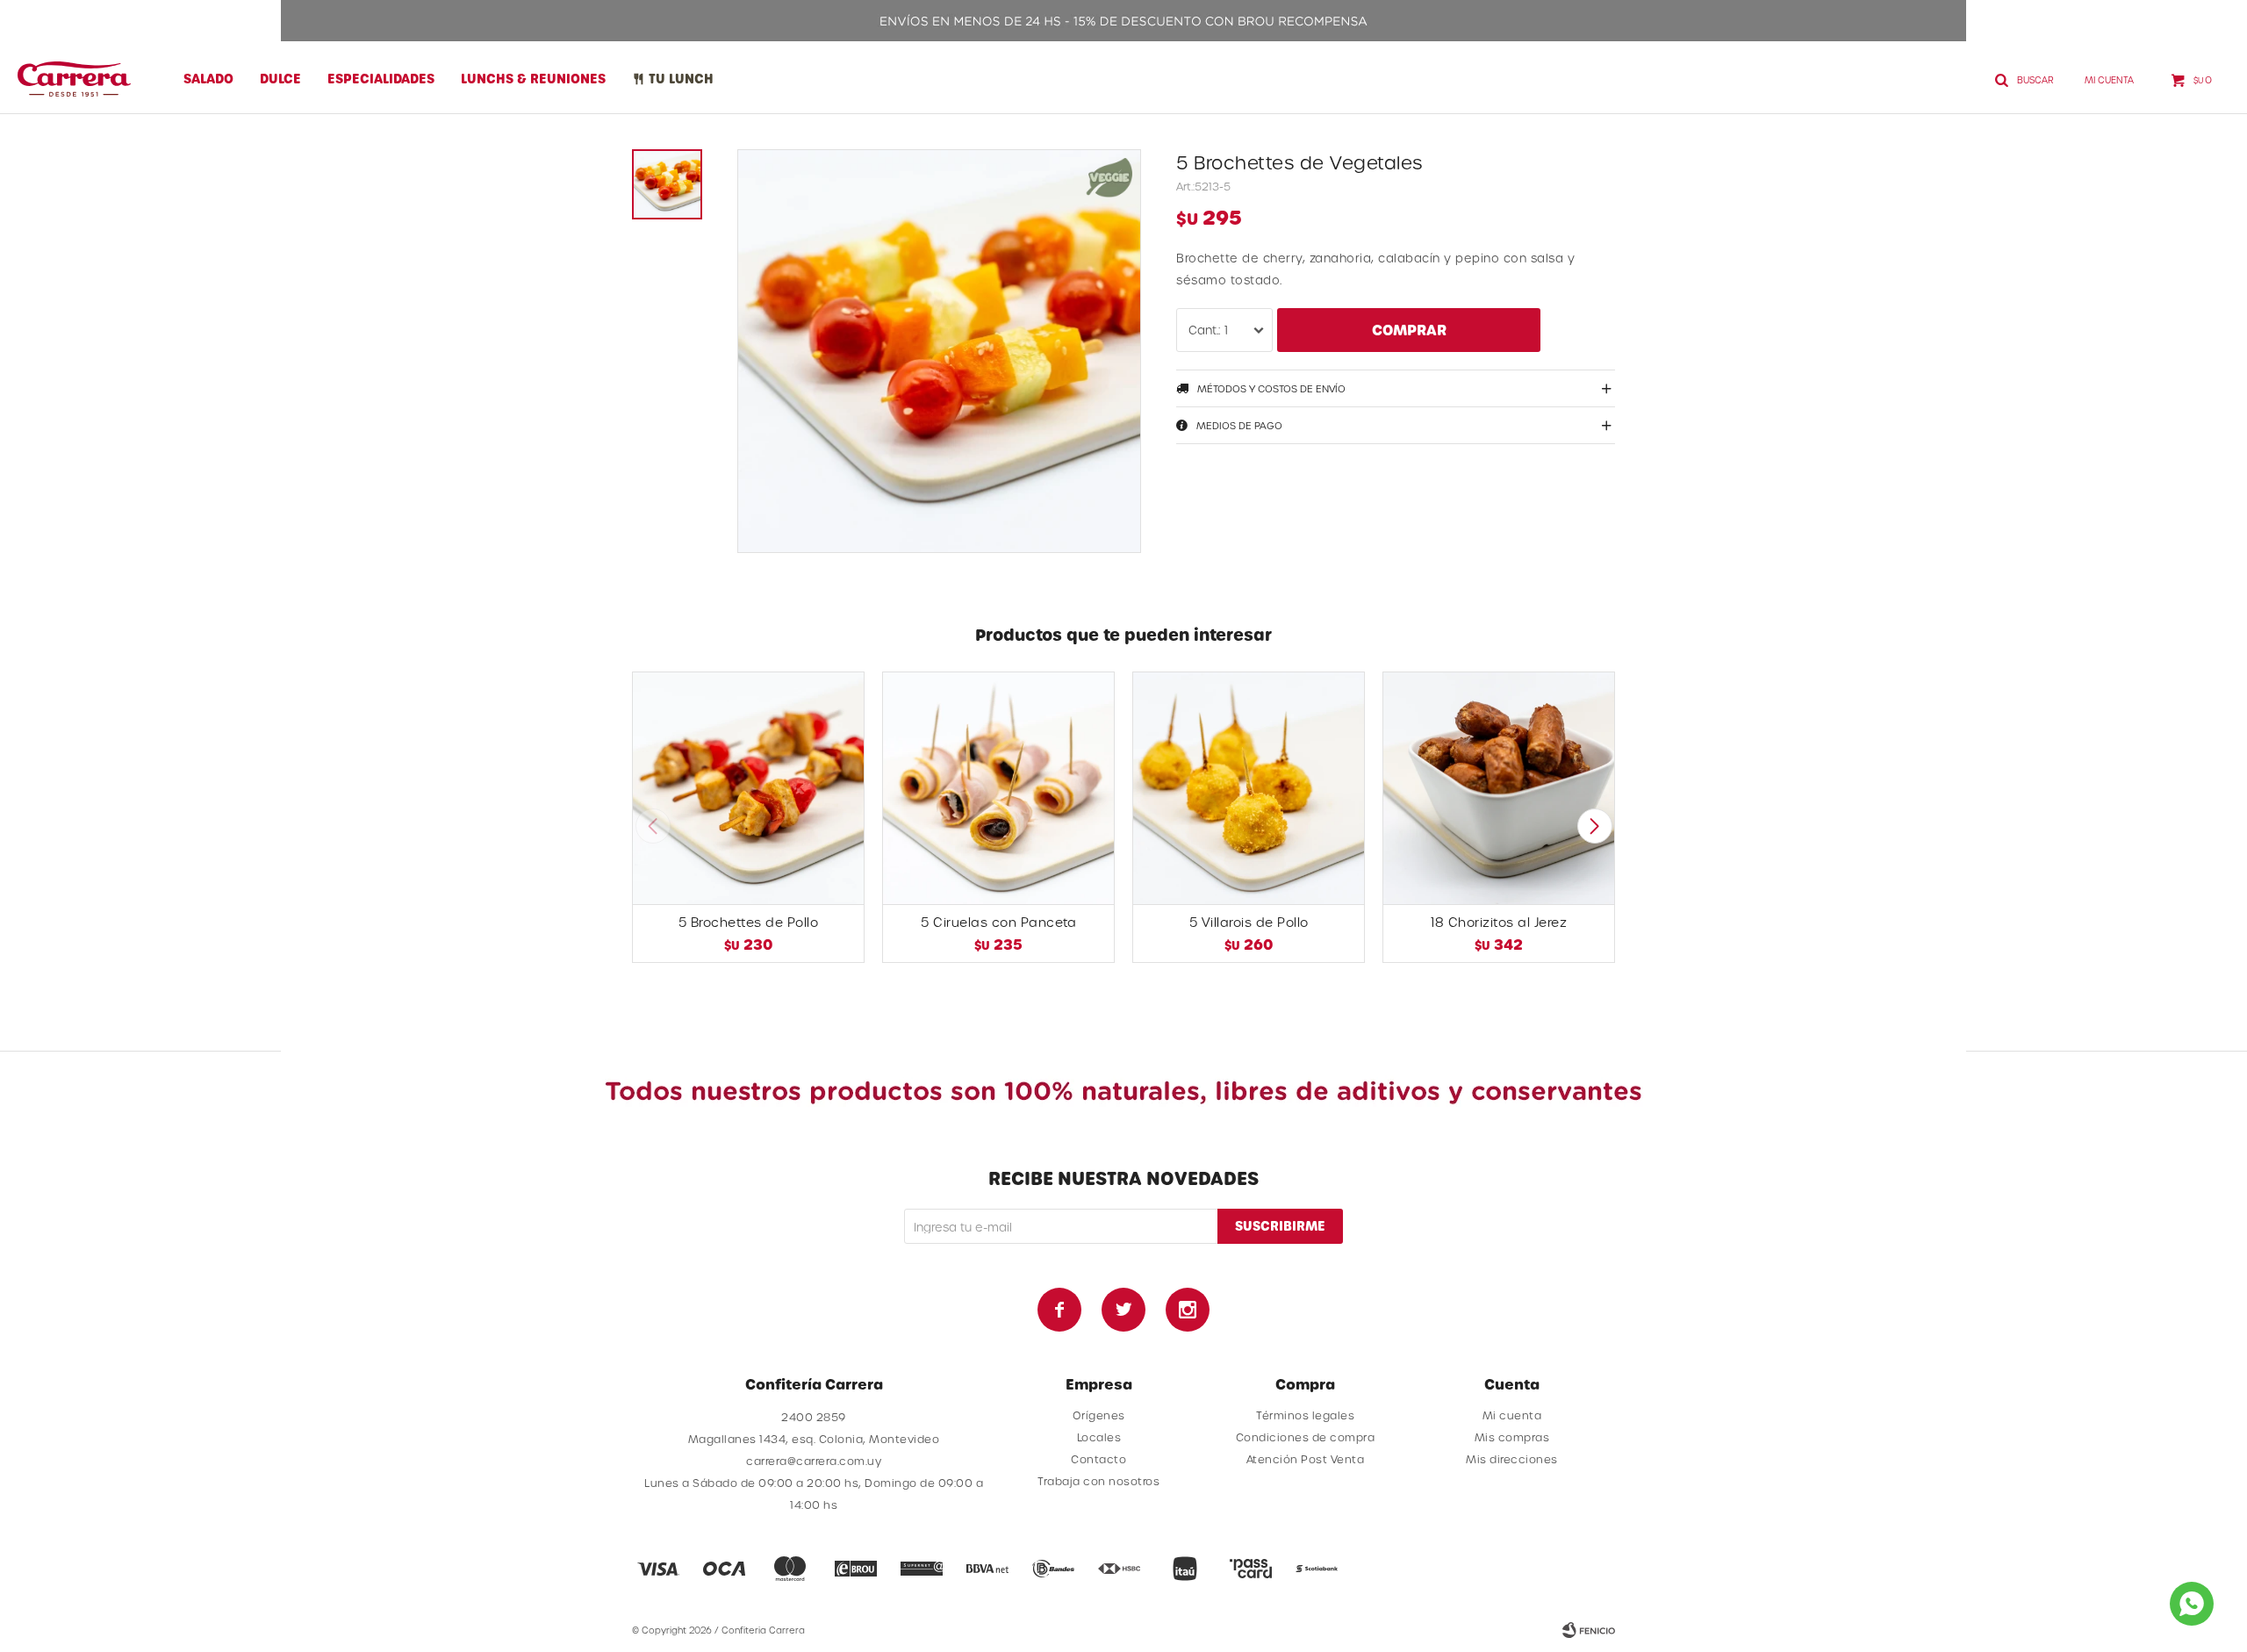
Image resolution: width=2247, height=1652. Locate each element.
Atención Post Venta (1306, 1459)
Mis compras (1512, 1437)
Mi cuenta (1512, 1415)
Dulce (280, 79)
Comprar (1409, 330)
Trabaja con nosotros (1098, 1481)
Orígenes (1099, 1415)
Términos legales (1305, 1415)
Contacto (1098, 1459)
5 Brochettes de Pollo (749, 922)
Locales (1099, 1437)
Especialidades (381, 79)
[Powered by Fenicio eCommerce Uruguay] (1589, 1630)
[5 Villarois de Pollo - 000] (1249, 788)
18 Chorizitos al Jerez (1499, 922)
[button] (1594, 826)
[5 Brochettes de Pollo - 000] (748, 788)
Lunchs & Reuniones (533, 79)
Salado (208, 79)
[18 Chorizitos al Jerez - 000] (1499, 788)
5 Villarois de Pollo (1249, 922)
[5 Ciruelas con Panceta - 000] (998, 788)
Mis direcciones (1512, 1459)
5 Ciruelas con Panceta (998, 922)
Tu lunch (681, 79)
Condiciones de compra (1306, 1437)
